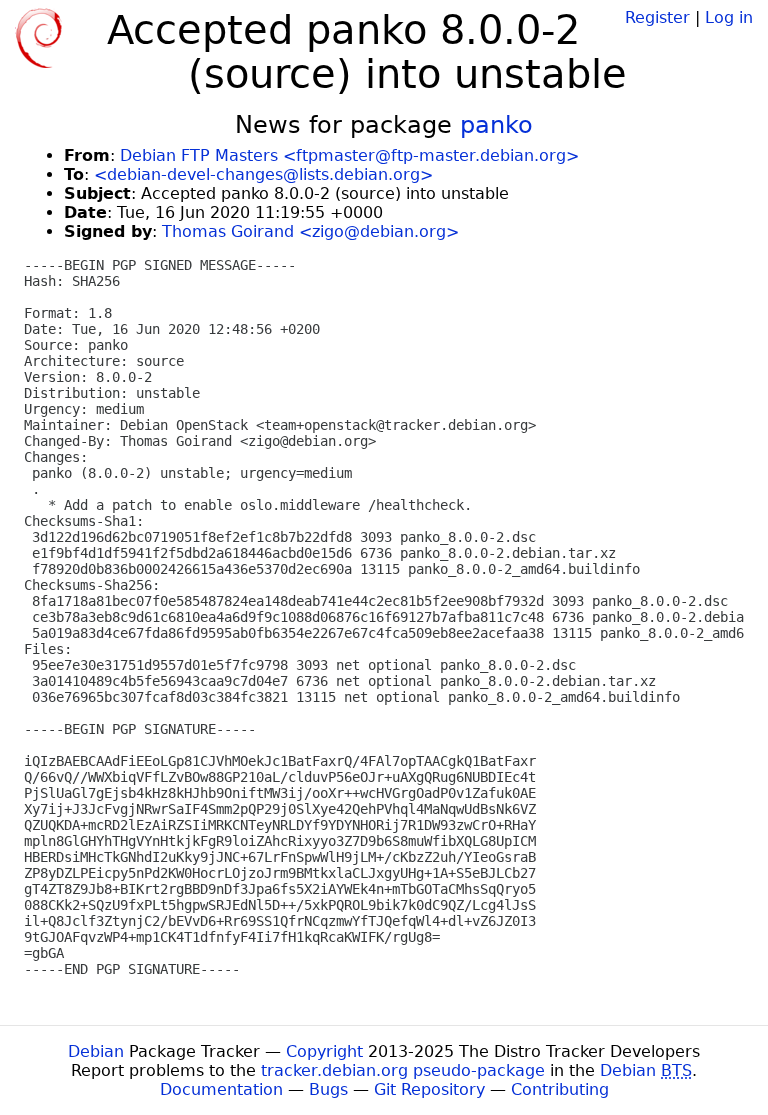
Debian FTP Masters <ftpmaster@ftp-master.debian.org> (349, 155)
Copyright (324, 1051)
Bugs (328, 1089)
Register (657, 17)
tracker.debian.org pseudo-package (403, 1070)
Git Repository (429, 1089)
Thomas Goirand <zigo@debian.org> (310, 231)
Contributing (560, 1089)
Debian (96, 1051)
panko (496, 125)
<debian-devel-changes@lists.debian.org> (263, 174)
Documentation (221, 1089)
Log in (729, 17)
